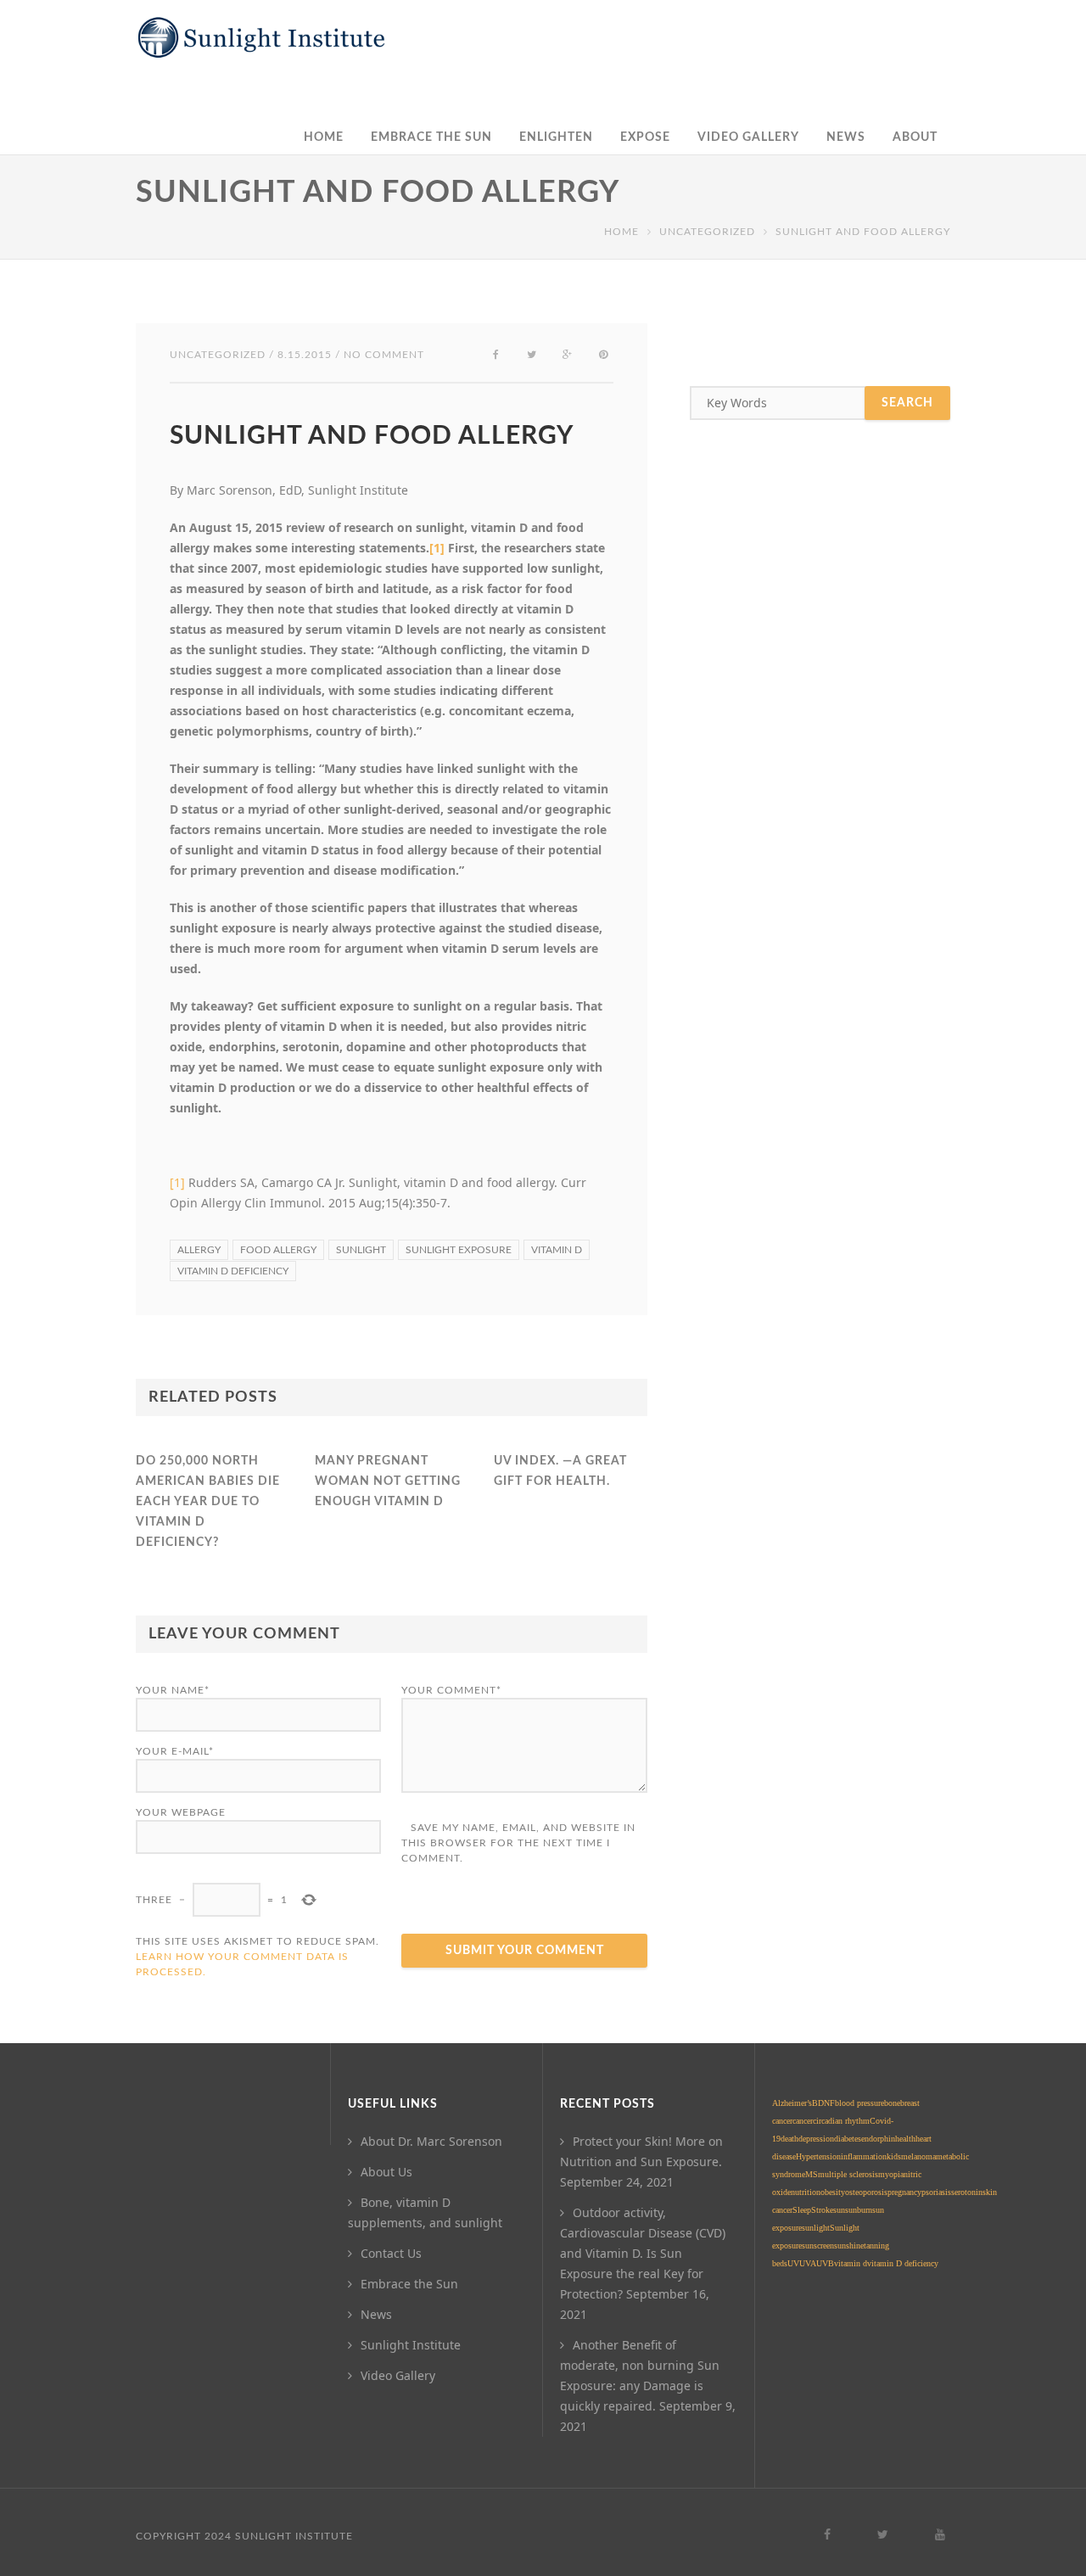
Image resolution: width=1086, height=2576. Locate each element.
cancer (803, 2121)
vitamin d (557, 1250)
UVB (825, 2263)
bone (892, 2103)
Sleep (802, 2210)
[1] (437, 548)
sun (839, 2210)
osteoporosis (866, 2192)
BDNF (823, 2103)
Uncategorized (707, 232)
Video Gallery (748, 137)
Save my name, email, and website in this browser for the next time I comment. (518, 1843)
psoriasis (936, 2192)
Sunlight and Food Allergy (372, 436)
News (846, 137)
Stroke (822, 2210)
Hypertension (818, 2156)
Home (324, 137)
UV (793, 2263)
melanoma (918, 2156)
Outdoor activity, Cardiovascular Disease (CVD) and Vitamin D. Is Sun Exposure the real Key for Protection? (643, 2253)
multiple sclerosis (848, 2174)
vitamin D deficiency (233, 1271)
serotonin (967, 2192)
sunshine (849, 2246)
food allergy (278, 1250)
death (789, 2139)
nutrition (806, 2192)
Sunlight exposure (459, 1250)
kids (894, 2156)
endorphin (878, 2139)
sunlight (361, 1250)
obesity (833, 2192)
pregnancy (904, 2192)
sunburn (859, 2210)
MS (812, 2174)
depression (816, 2139)
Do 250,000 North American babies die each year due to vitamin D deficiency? (208, 1502)
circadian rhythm (841, 2121)
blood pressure (859, 2103)
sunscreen (818, 2246)
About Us (386, 2172)
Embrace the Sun (431, 137)
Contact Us (391, 2253)
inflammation (864, 2156)
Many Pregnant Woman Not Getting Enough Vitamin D (388, 1481)
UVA (808, 2263)
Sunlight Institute (411, 2345)
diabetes (848, 2139)
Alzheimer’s (792, 2103)
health (905, 2139)
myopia (891, 2174)
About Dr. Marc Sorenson (431, 2141)
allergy (199, 1250)
